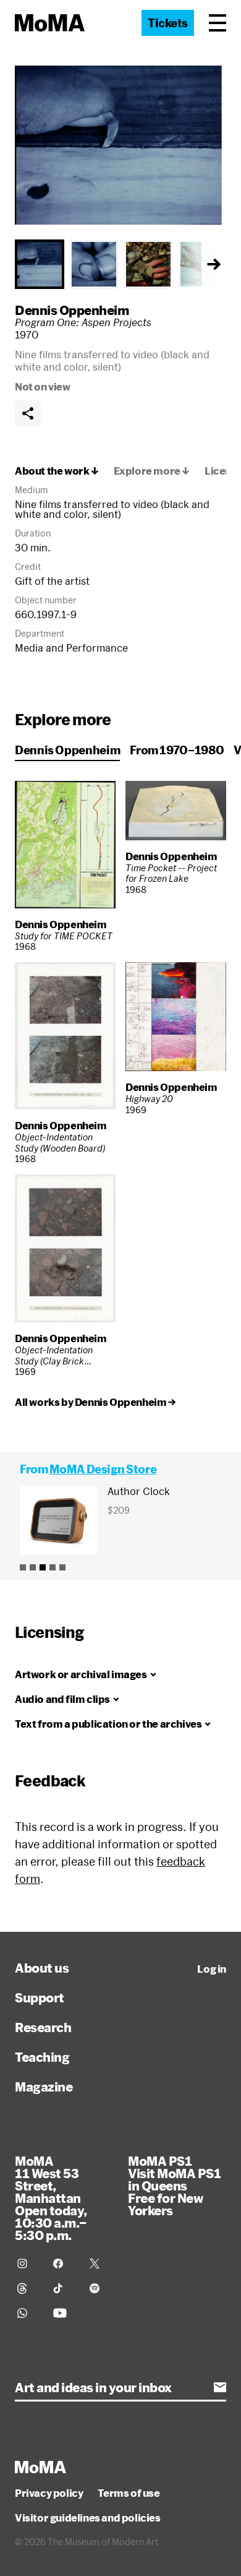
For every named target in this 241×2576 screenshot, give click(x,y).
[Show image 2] (94, 264)
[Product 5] (62, 1567)
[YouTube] (64, 2313)
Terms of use (129, 2493)
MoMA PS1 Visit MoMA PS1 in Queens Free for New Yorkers (174, 2186)
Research (43, 2027)
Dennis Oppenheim (72, 310)
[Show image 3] (148, 264)
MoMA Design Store (103, 1469)
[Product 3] (43, 1567)
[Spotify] (100, 2288)
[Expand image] (120, 145)
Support (40, 1997)
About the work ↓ (57, 471)
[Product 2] (33, 1567)
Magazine (44, 2087)
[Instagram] (28, 2264)
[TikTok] (64, 2288)
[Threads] (28, 2288)
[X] (100, 2264)
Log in (212, 1969)
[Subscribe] (220, 2387)
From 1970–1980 (177, 750)
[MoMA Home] (50, 23)
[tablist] (120, 264)
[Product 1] (23, 1567)
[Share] (28, 413)
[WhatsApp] (28, 2313)
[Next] (214, 264)
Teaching (42, 2057)
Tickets (168, 23)
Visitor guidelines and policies (88, 2518)
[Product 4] (53, 1567)
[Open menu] (218, 23)
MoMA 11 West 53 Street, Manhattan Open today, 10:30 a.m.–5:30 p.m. (51, 2198)
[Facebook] (64, 2264)
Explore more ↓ (152, 471)
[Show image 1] (40, 264)
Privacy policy (49, 2493)
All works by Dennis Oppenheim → (95, 1402)
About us (42, 1968)
